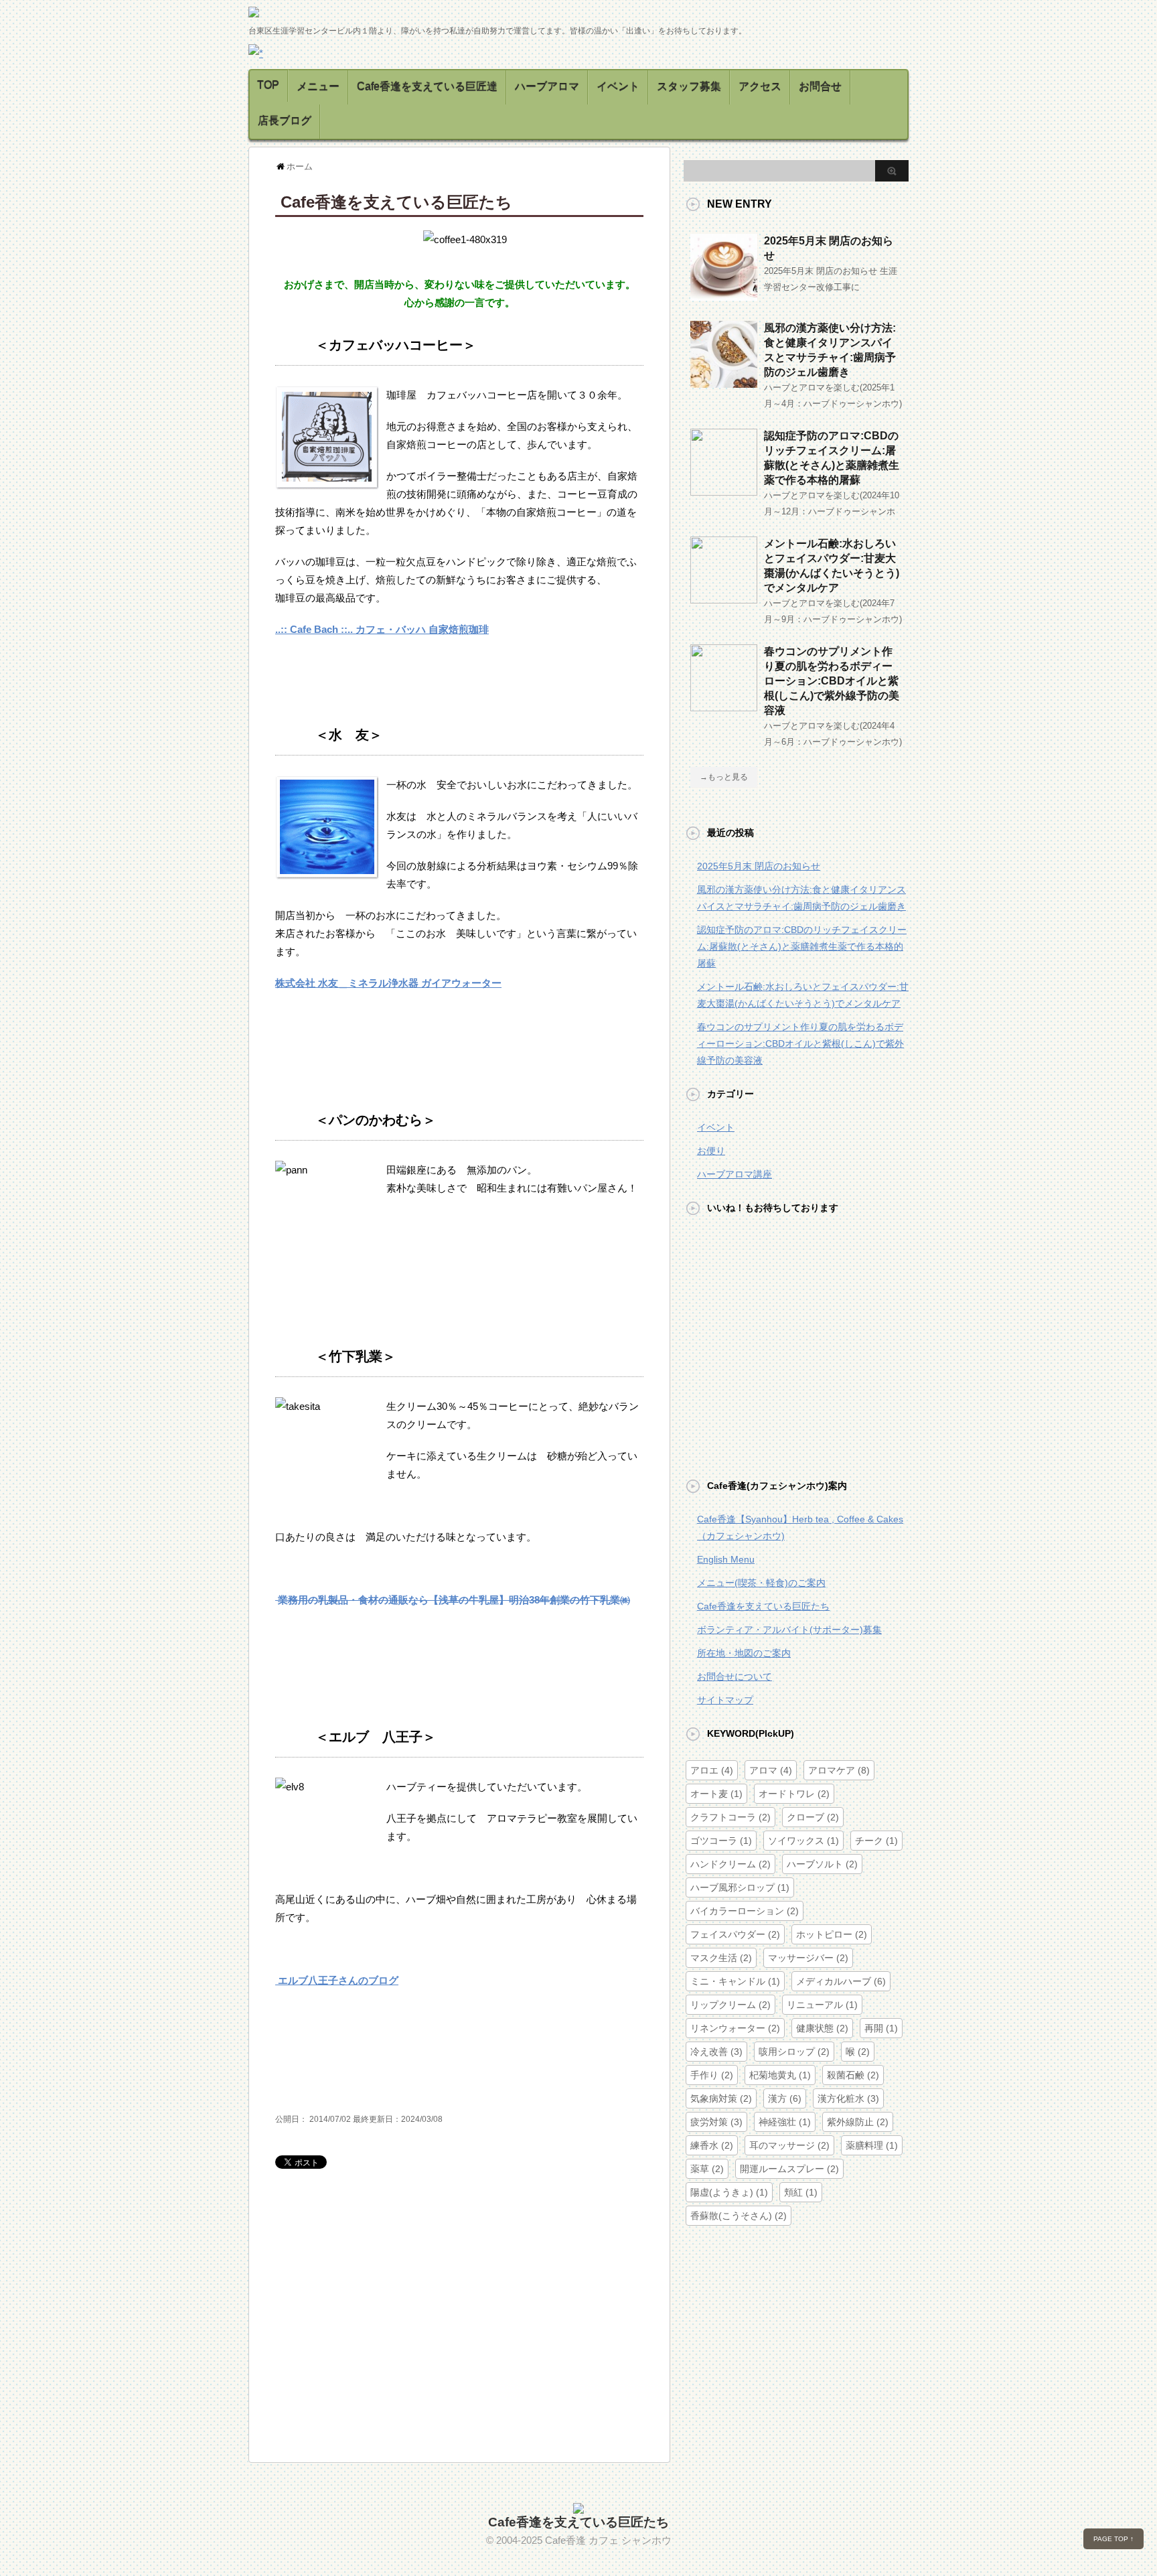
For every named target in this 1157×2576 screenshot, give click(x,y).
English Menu (726, 1559)
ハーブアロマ (547, 87)
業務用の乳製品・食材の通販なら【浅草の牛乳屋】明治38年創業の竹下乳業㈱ (453, 1600)
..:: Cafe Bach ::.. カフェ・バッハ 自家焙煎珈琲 (382, 629)
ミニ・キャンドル (735, 1981)
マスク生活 (721, 1958)
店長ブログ (285, 121)
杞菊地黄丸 (780, 2075)
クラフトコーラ (730, 1817)
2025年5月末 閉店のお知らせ (759, 866)
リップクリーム (730, 2005)
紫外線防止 (858, 2122)
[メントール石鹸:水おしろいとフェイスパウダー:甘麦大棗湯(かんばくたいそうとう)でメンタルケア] (724, 598)
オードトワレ (794, 1794)
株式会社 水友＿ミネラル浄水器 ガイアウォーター (388, 983)
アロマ (771, 1770)
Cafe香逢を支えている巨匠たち (763, 1606)
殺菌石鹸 (853, 2075)
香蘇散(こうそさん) (739, 2216)
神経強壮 (785, 2122)
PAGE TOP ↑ (1113, 2539)
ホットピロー (832, 1934)
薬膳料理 (872, 2145)
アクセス (760, 87)
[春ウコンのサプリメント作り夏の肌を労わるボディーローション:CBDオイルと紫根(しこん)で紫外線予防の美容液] (724, 706)
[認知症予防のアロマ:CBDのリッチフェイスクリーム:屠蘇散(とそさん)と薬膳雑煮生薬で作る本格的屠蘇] (724, 490)
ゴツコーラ (721, 1841)
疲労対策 (716, 2122)
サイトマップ (725, 1700)
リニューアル (822, 2005)
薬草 (707, 2169)
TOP (268, 85)
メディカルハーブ (841, 1981)
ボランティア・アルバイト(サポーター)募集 (789, 1630)
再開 (881, 2028)
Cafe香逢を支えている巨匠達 (427, 87)
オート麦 (716, 1794)
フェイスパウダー (735, 1934)
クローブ (813, 1817)
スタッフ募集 (689, 87)
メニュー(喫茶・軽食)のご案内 (761, 1583)
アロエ (712, 1770)
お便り (711, 1151)
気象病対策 (721, 2098)
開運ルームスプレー (789, 2169)
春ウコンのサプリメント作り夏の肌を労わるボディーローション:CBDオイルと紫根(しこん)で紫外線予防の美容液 (832, 681)
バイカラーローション (745, 1911)
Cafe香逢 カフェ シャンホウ (608, 2540)
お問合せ (820, 87)
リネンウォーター (735, 2028)
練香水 (712, 2145)
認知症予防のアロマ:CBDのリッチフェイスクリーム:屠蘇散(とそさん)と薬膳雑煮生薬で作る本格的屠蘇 (802, 946)
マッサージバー (808, 1958)
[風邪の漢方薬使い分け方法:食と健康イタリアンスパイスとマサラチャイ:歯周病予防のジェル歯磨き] (724, 382)
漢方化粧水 (848, 2098)
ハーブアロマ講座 (735, 1174)
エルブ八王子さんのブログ (337, 1980)
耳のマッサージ (789, 2145)
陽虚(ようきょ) (729, 2192)
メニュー (318, 87)
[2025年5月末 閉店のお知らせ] (724, 295)
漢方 (785, 2098)
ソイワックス (803, 1841)
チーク (876, 1841)
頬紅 (801, 2192)
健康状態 (822, 2028)
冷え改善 (716, 2052)
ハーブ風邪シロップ (740, 1887)
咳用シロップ (794, 2052)
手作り (712, 2075)
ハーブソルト (822, 1864)
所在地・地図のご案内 (744, 1653)
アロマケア (839, 1770)
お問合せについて (735, 1676)
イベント (618, 87)
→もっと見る (724, 777)
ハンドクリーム (730, 1864)
